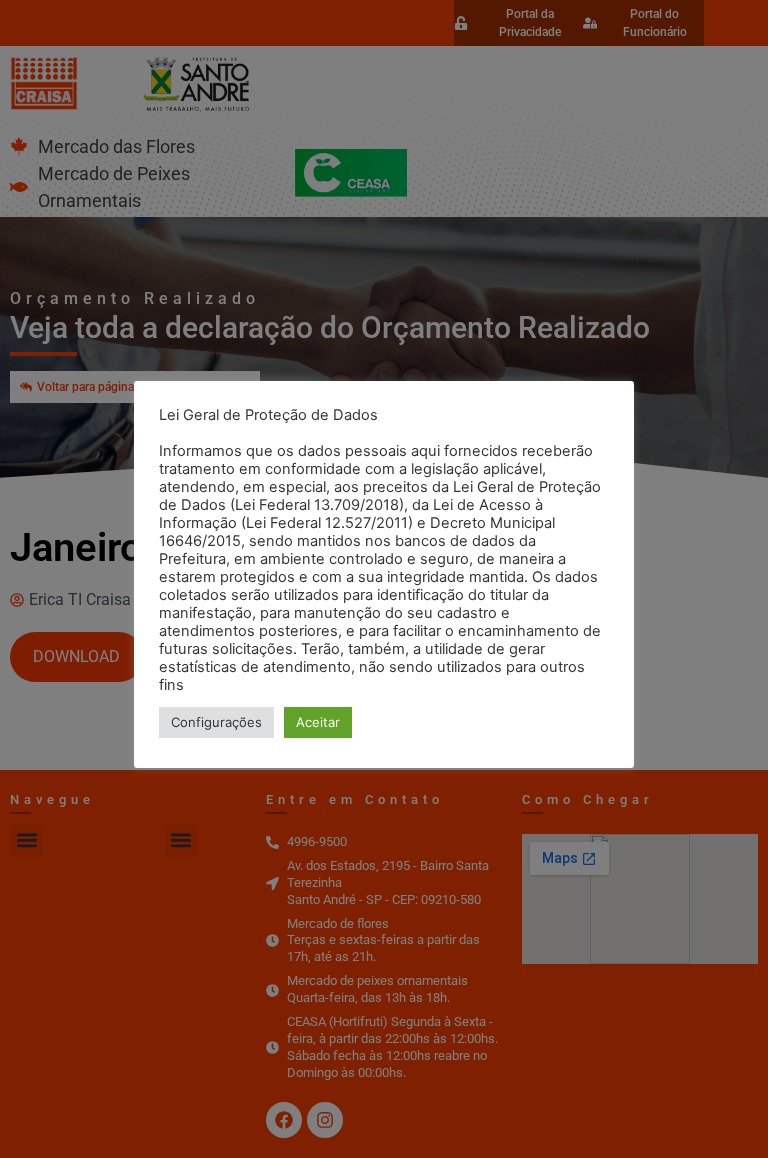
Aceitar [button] (318, 722)
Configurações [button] (216, 722)
